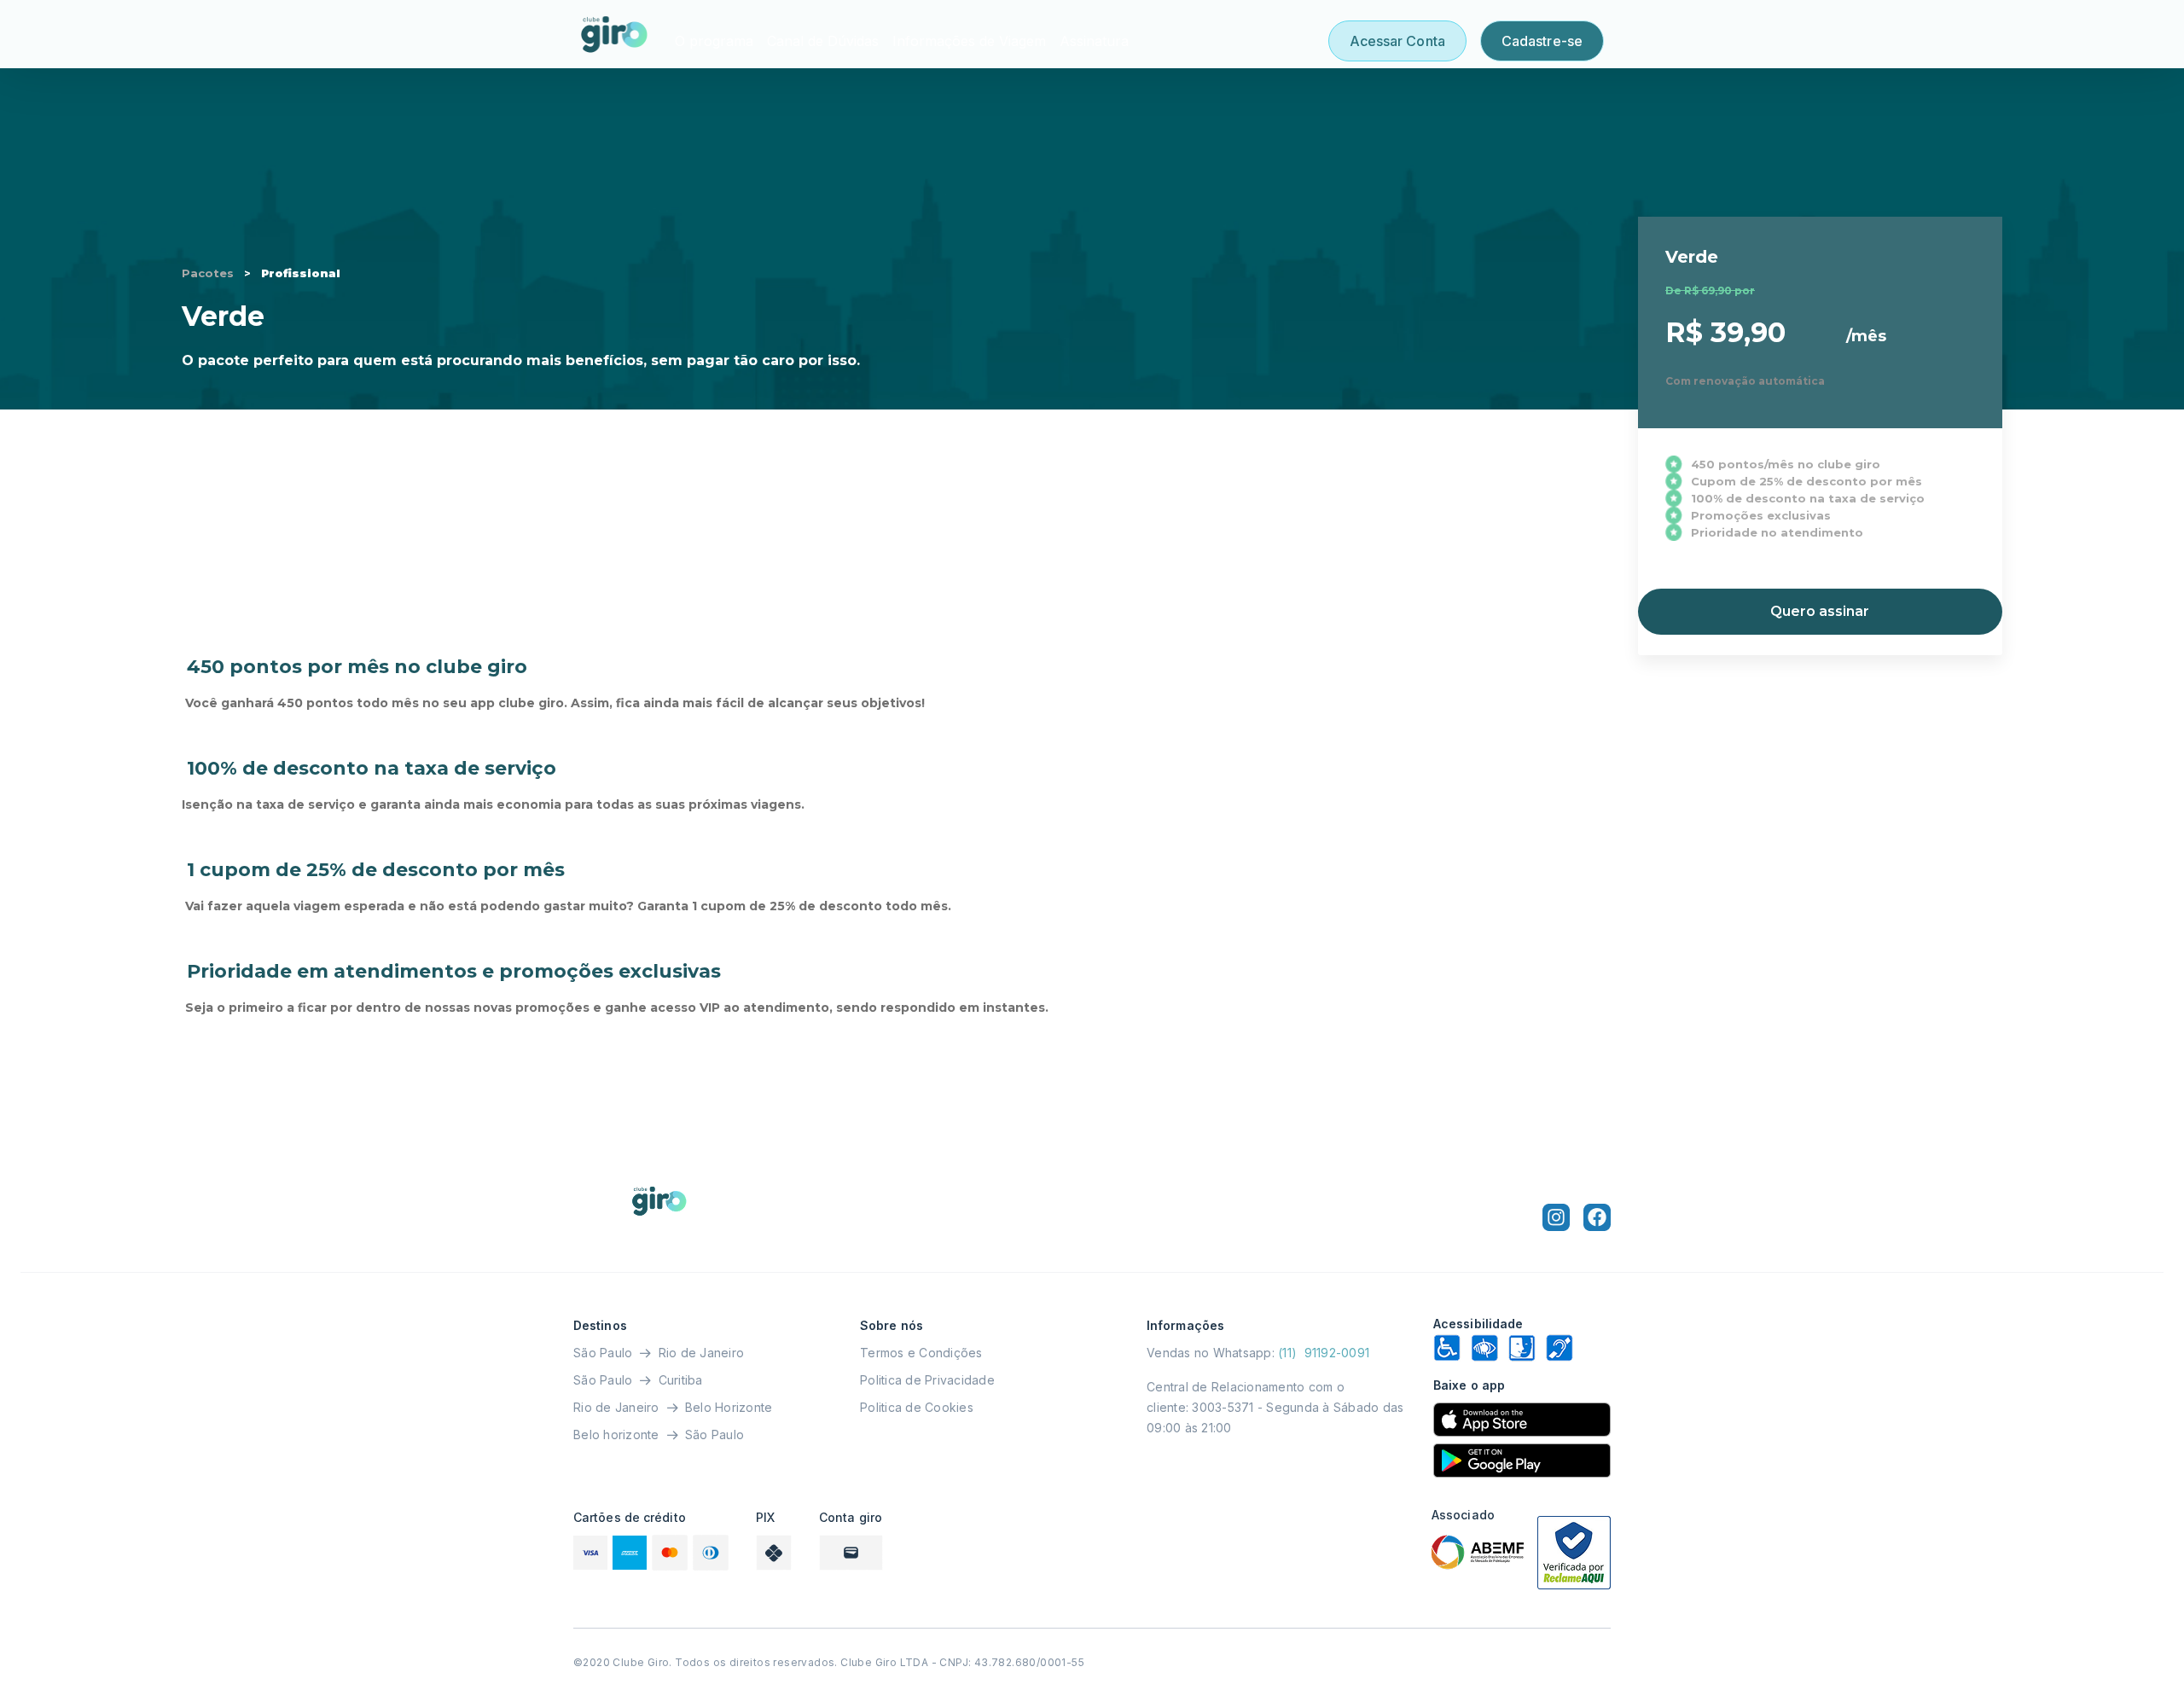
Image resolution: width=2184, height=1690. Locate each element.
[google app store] (1522, 1461)
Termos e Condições (921, 1353)
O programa (714, 41)
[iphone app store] (1522, 1420)
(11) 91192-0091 (1324, 1353)
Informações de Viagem (969, 41)
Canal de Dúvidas (823, 41)
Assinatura (1094, 41)
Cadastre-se (1542, 41)
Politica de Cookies (917, 1407)
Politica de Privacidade (927, 1380)
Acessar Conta (1397, 41)
